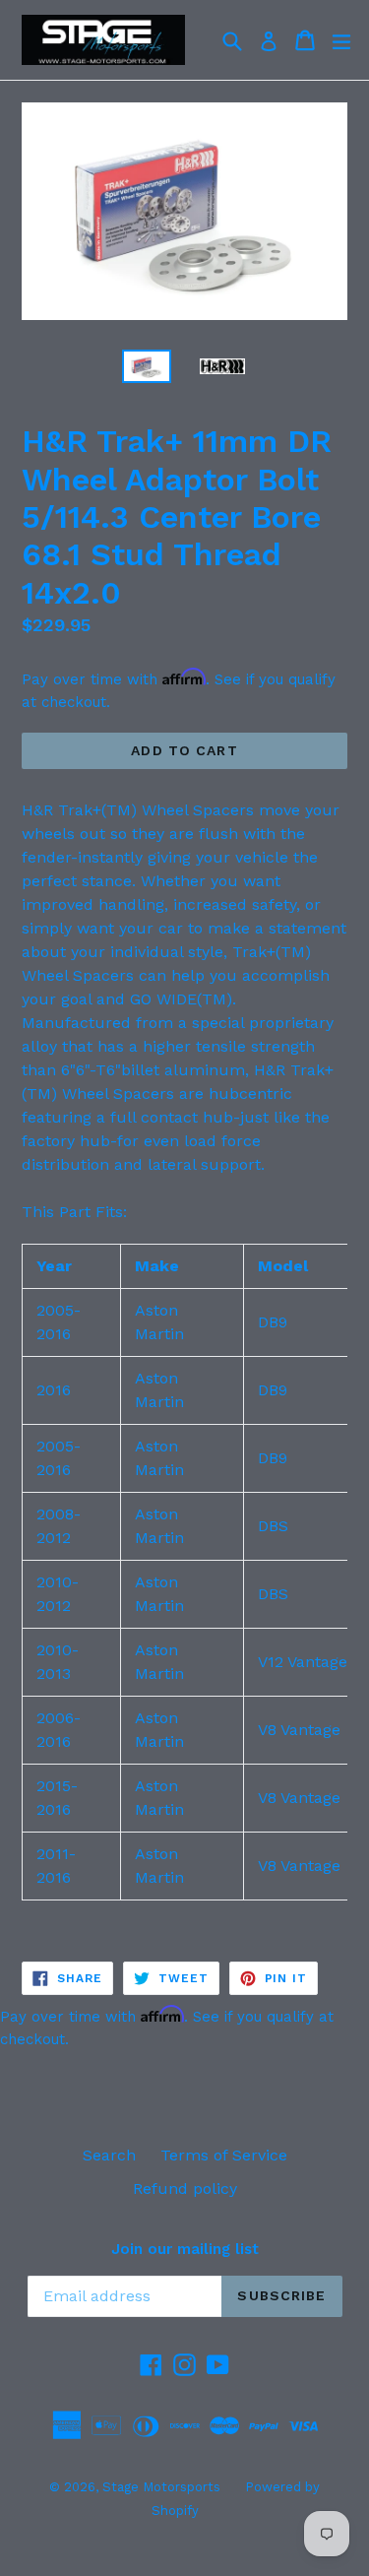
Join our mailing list (185, 2249)
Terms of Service (224, 2155)
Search (109, 2155)
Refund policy (185, 2189)
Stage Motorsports (161, 2487)
